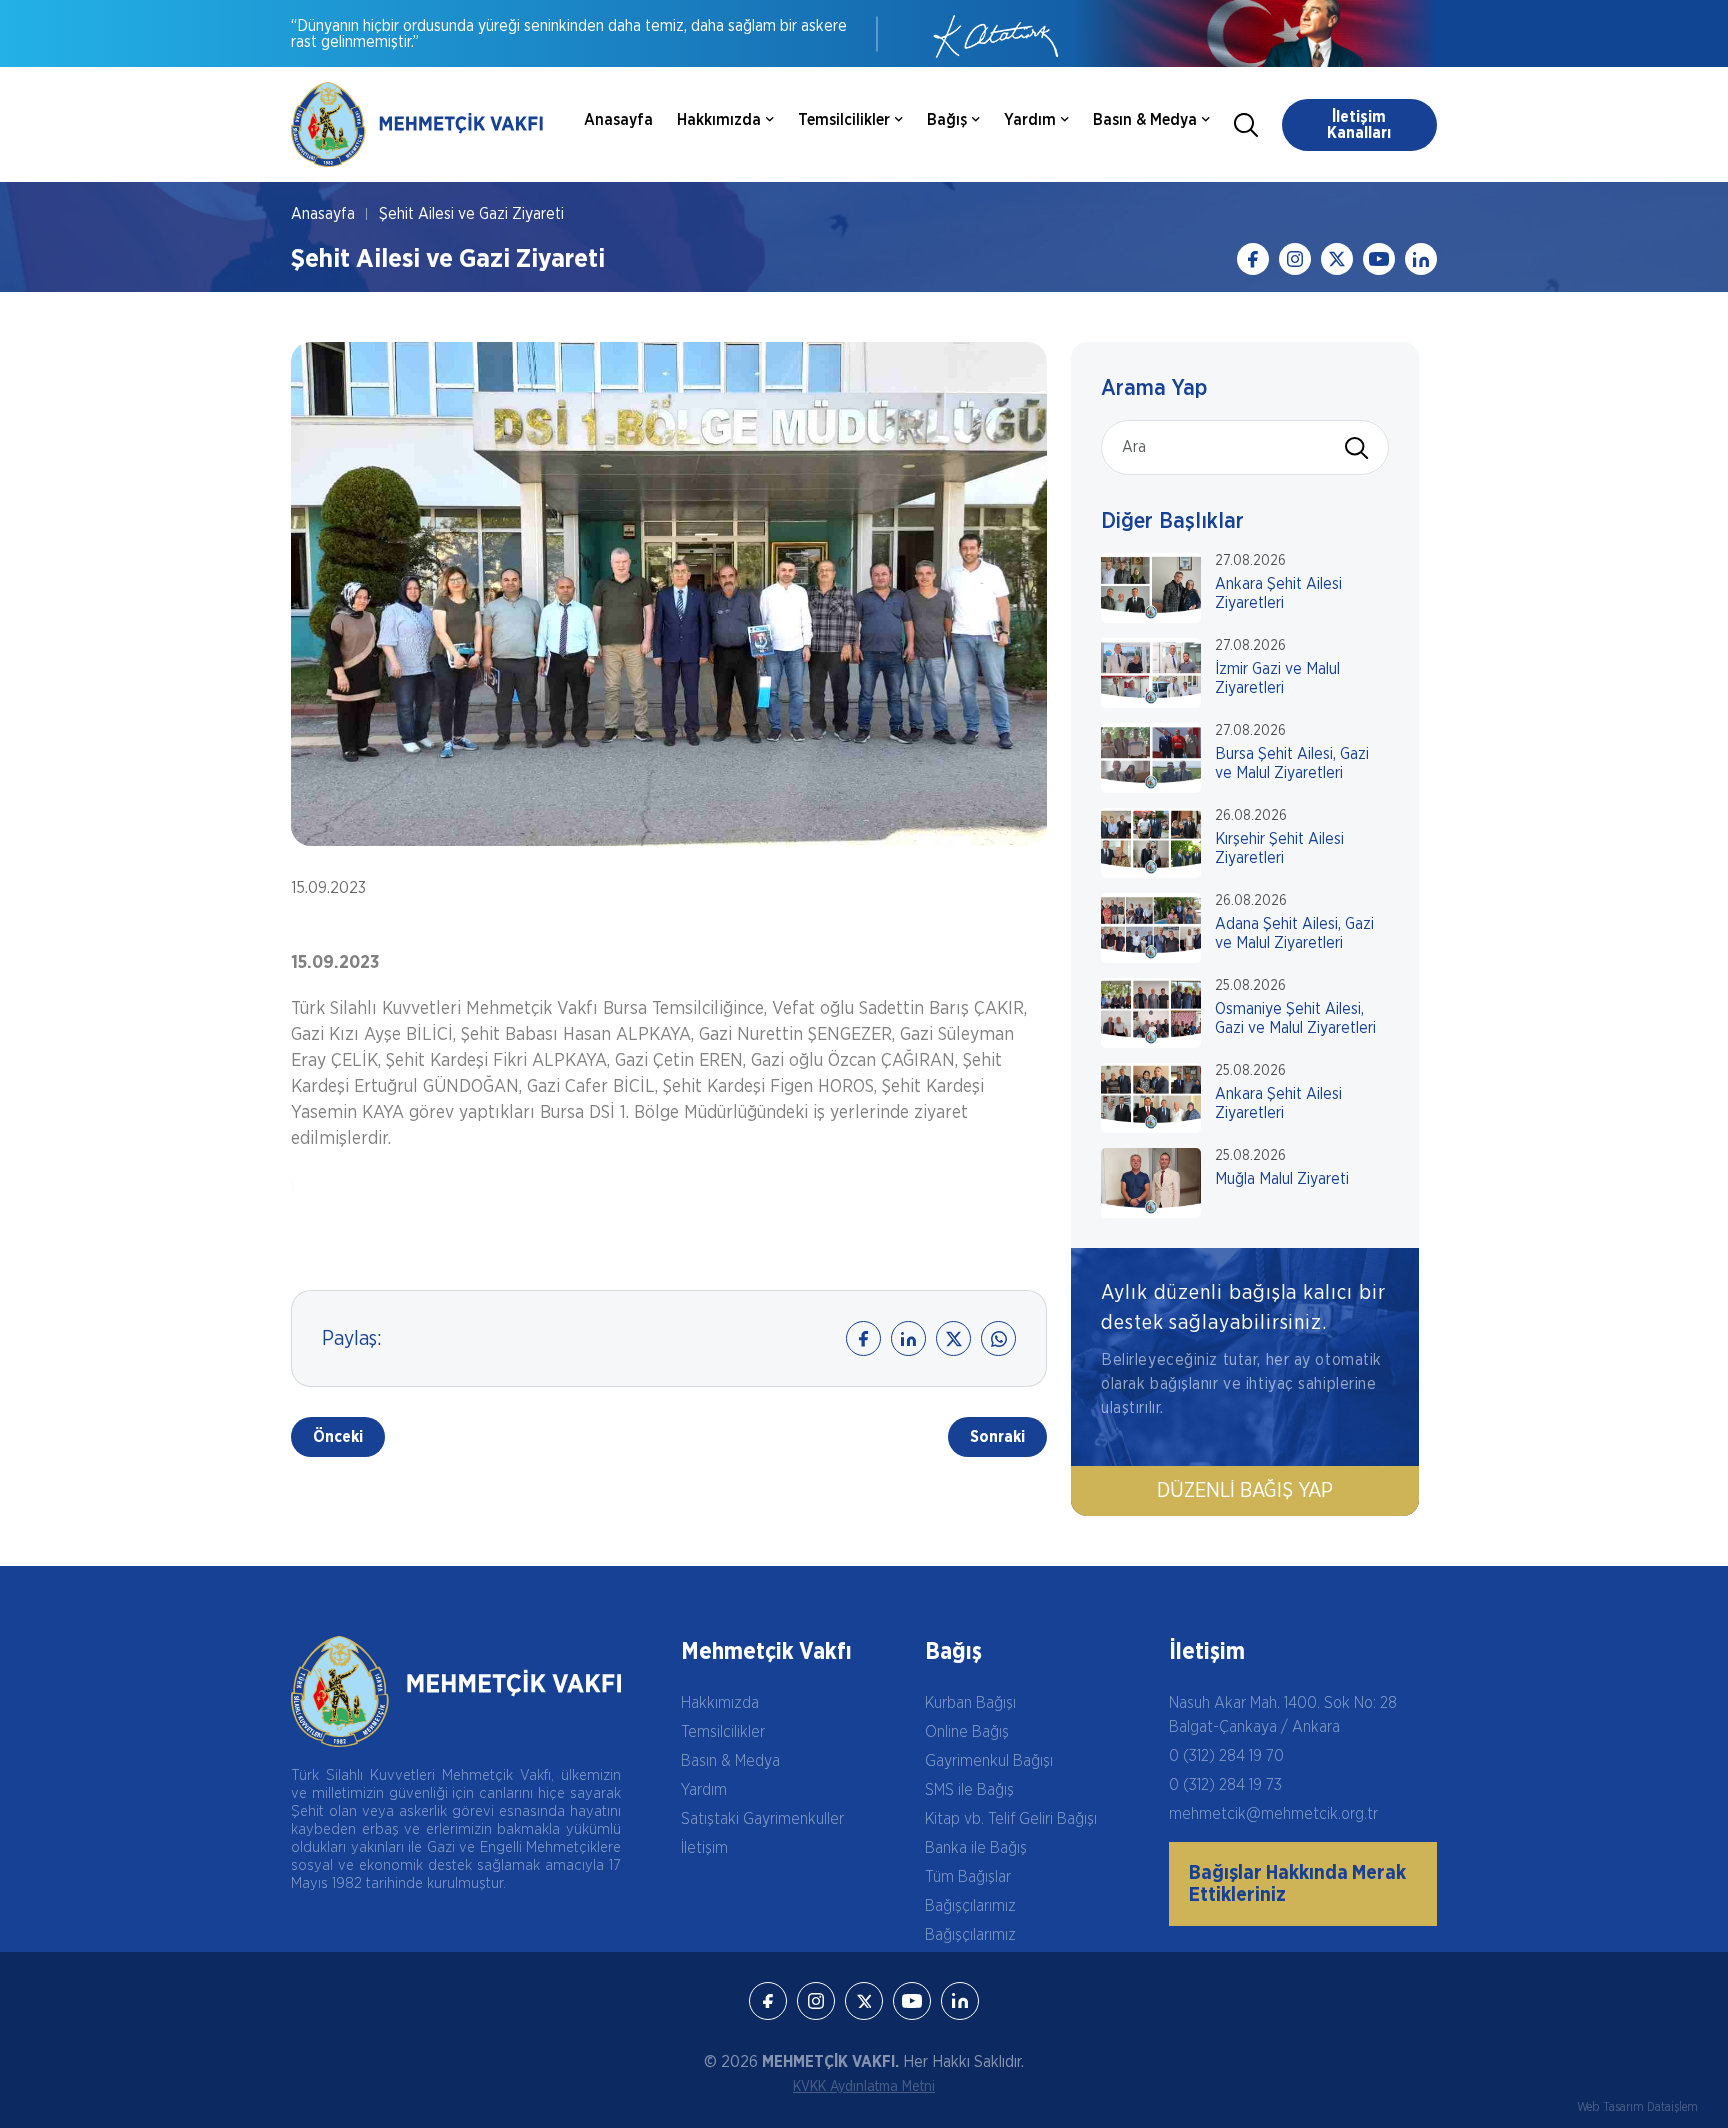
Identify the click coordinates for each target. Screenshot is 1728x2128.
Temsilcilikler (723, 1732)
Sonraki (997, 1437)
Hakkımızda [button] (719, 120)
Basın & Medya (730, 1761)
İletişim (704, 1848)
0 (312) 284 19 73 (1225, 1785)
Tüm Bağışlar (968, 1877)
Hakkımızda (720, 1703)
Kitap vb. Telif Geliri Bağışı (1011, 1819)
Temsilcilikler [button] (844, 120)
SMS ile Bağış (969, 1790)
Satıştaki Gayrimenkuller (762, 1819)
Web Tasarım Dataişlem (1637, 2107)
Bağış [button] (947, 120)
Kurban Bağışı (970, 1703)
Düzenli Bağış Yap (1245, 1491)
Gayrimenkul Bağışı (989, 1761)
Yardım (704, 1790)
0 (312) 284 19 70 (1226, 1756)
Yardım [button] (1030, 120)
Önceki (338, 1437)
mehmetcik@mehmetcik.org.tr (1273, 1814)
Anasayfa (618, 120)
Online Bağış (967, 1732)
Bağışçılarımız (970, 1906)
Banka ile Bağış (976, 1848)
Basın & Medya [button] (1145, 120)
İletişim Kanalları (1359, 125)
